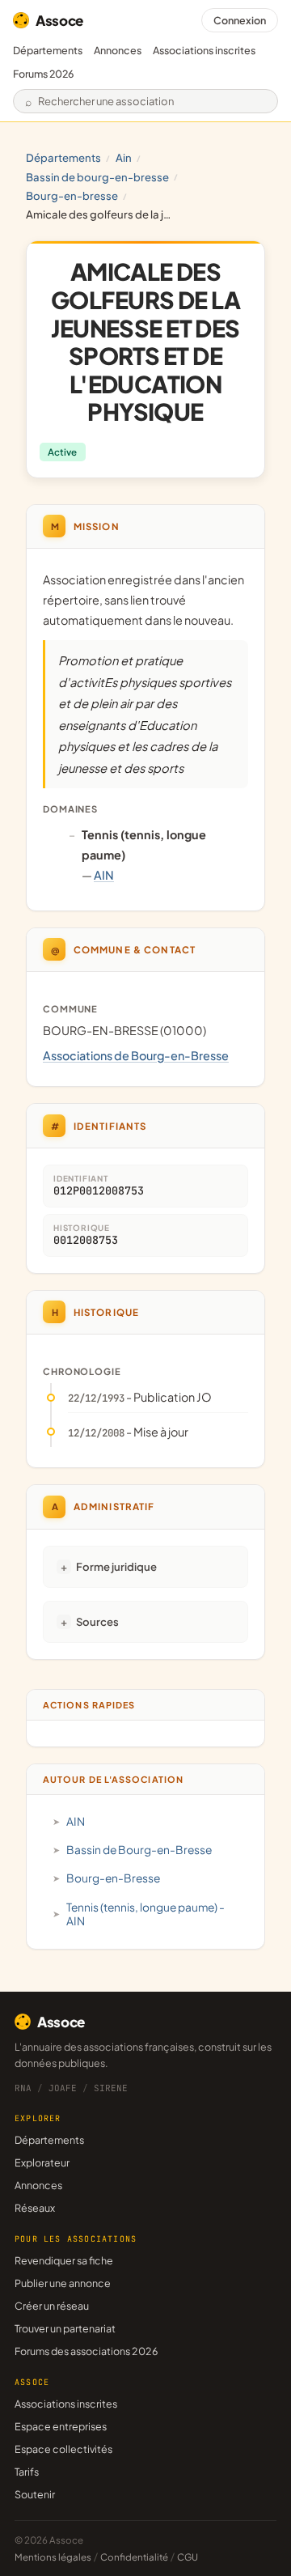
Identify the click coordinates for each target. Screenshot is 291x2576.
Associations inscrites (204, 50)
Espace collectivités (63, 2449)
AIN (124, 157)
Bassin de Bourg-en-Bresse (97, 177)
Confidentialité (134, 2557)
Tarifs (27, 2472)
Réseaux (35, 2208)
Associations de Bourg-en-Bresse (136, 1055)
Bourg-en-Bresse (72, 195)
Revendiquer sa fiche (64, 2260)
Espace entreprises (61, 2426)
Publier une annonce (63, 2283)
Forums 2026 (43, 74)
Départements (48, 50)
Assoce (59, 20)
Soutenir (35, 2494)
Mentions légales (53, 2557)
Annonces (118, 50)
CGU (188, 2557)
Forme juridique (116, 1566)
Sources (97, 1621)
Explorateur (42, 2162)
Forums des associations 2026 (86, 2351)
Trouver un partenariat (65, 2328)
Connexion (240, 20)
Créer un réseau (52, 2306)
